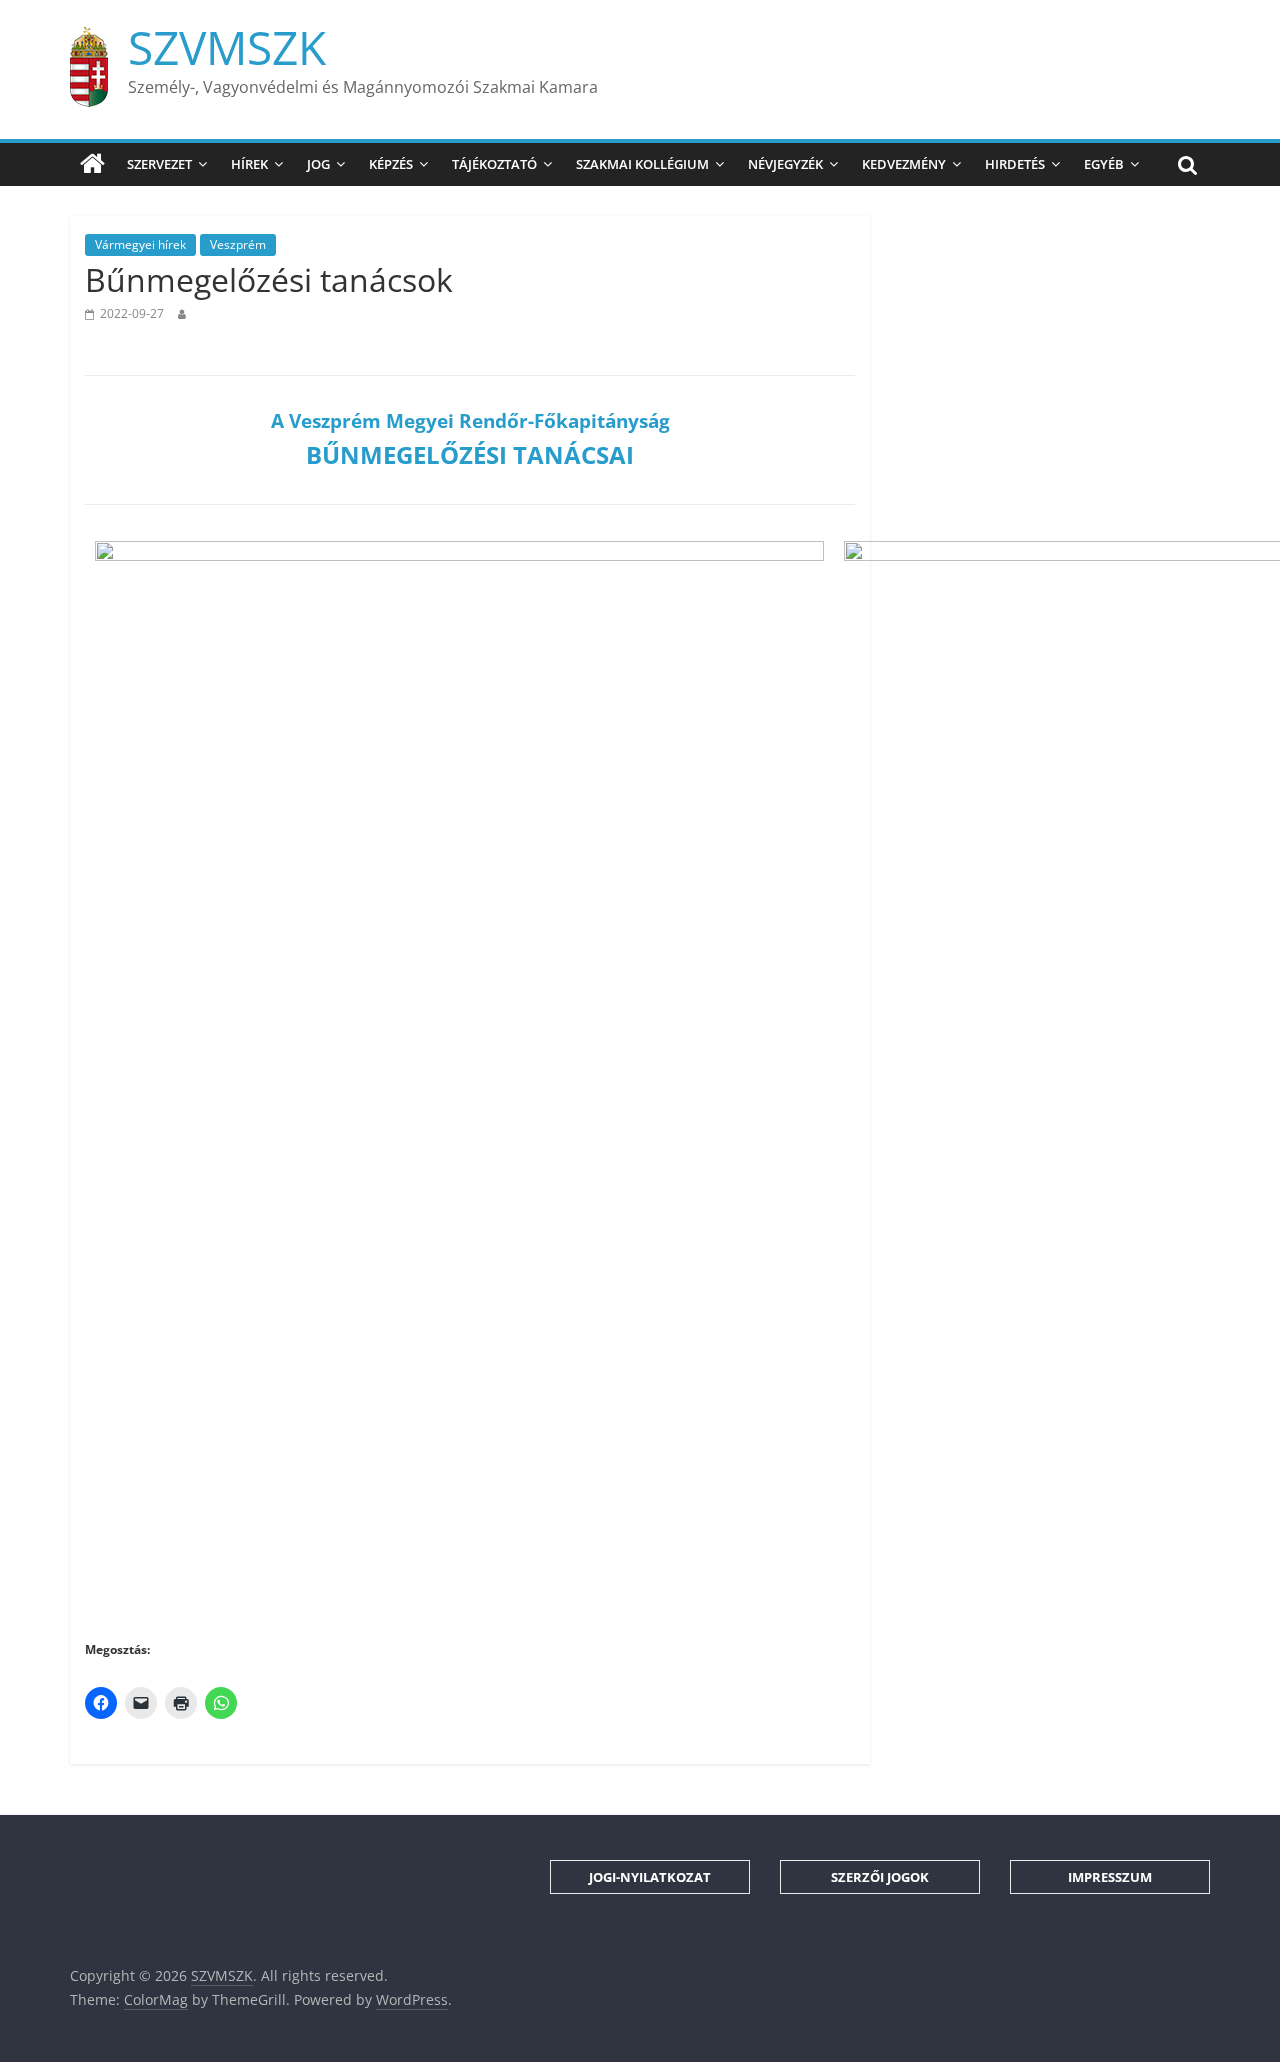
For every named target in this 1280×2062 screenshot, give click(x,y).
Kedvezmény (904, 164)
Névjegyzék (785, 164)
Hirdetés (1015, 164)
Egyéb (1104, 164)
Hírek (249, 164)
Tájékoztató (494, 164)
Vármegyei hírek (140, 244)
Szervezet (159, 164)
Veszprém (238, 244)
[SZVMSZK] (92, 164)
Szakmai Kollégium (642, 164)
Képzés (391, 164)
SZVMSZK (227, 47)
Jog (318, 164)
